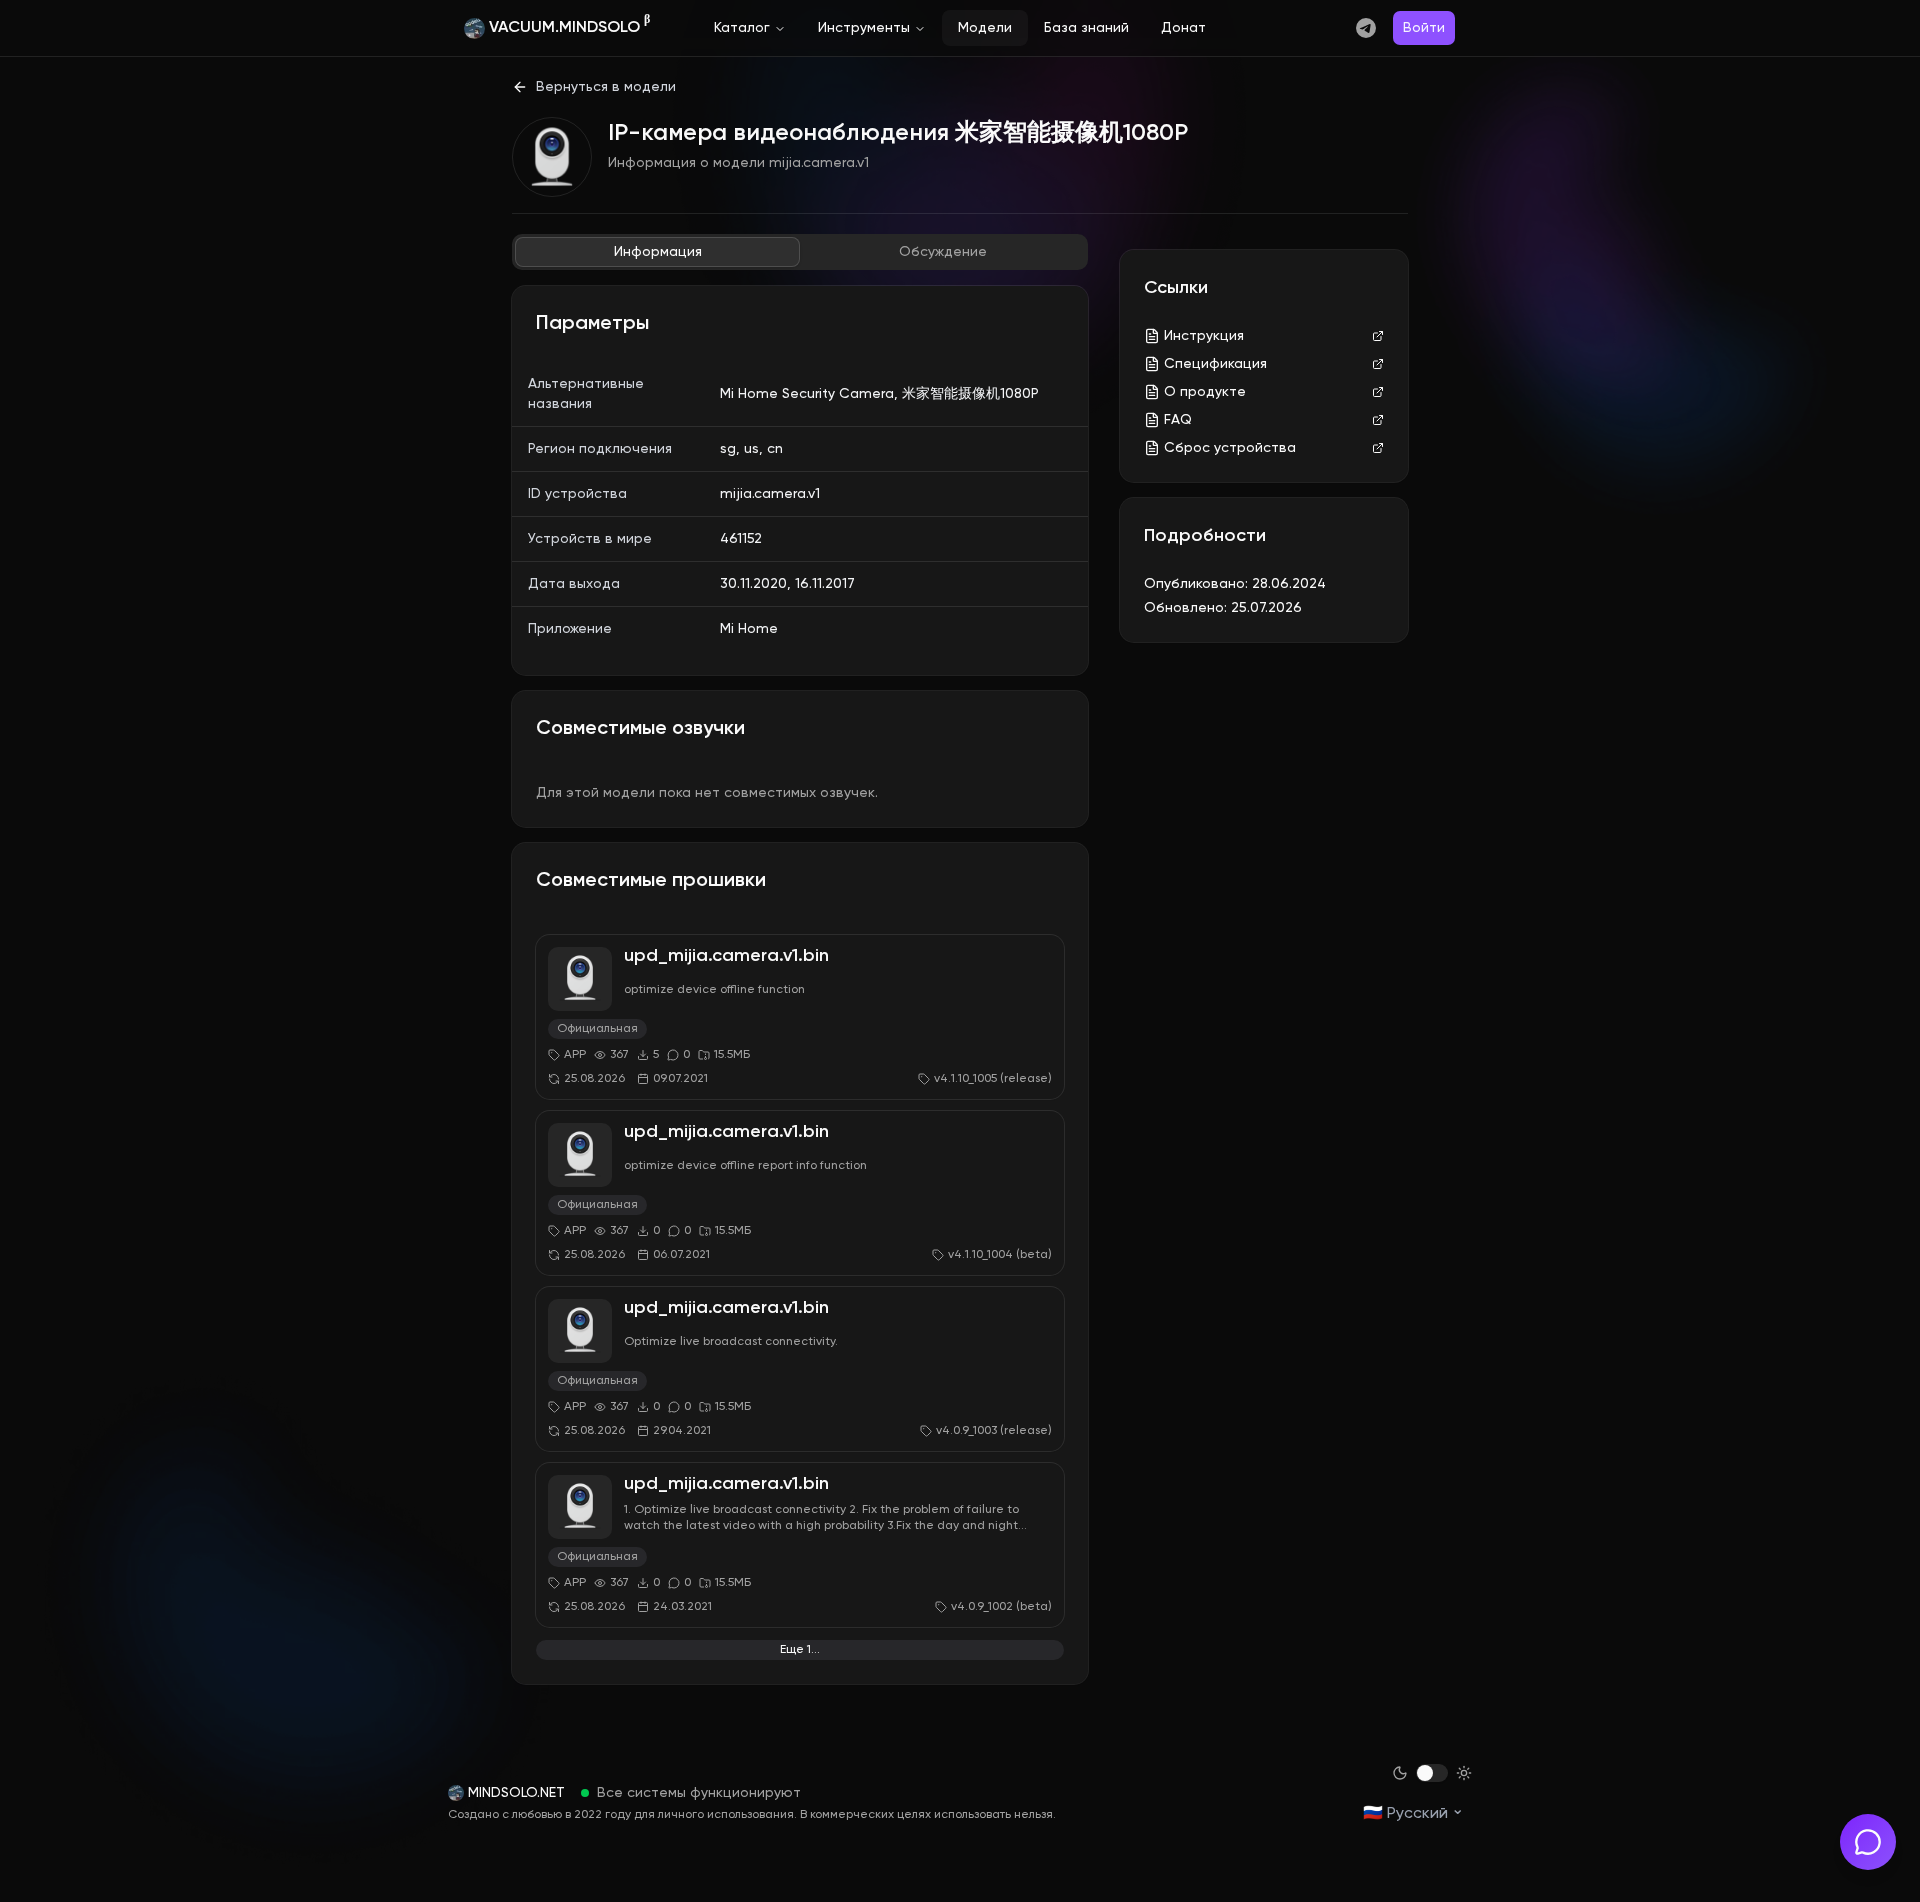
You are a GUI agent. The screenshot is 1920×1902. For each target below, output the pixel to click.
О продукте (1205, 392)
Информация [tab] (658, 252)
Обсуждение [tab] (943, 252)
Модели (985, 28)
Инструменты (864, 28)
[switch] (1432, 1773)
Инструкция (1204, 336)
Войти (1424, 28)
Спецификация (1215, 364)
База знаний (1086, 28)
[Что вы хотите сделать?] (1868, 1842)
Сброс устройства (1230, 448)
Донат (1183, 28)
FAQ (1178, 420)
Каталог (742, 28)
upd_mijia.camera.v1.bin (726, 956)
